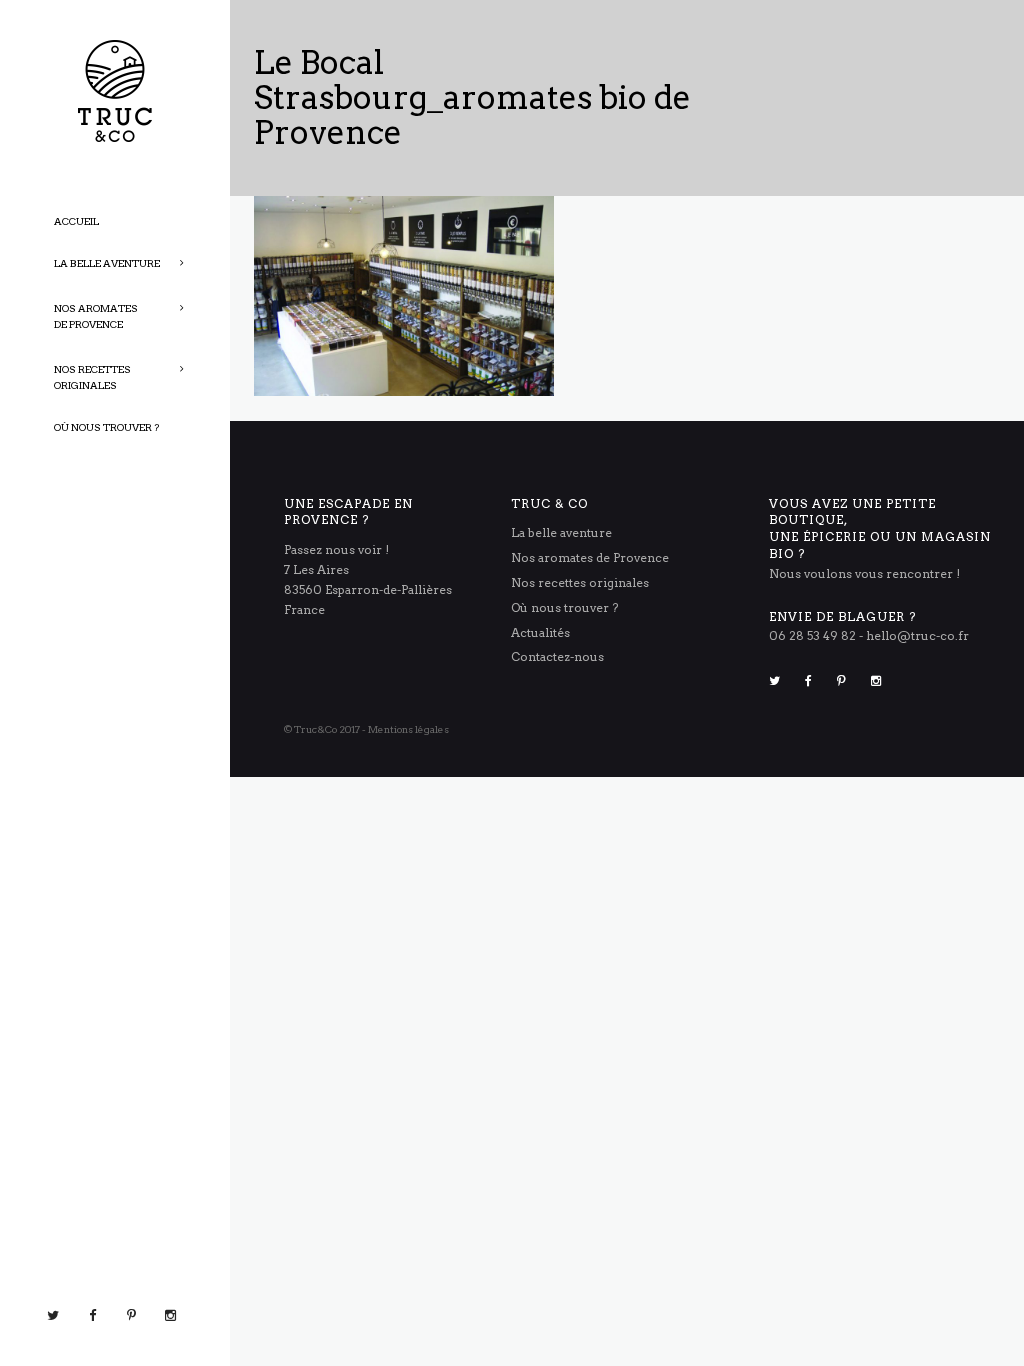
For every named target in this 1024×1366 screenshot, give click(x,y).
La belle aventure (561, 532)
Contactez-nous (557, 656)
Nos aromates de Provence (590, 557)
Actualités (540, 632)
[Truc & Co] (115, 90)
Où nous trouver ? (564, 607)
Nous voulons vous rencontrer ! (864, 573)
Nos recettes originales (580, 582)
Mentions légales (408, 729)
